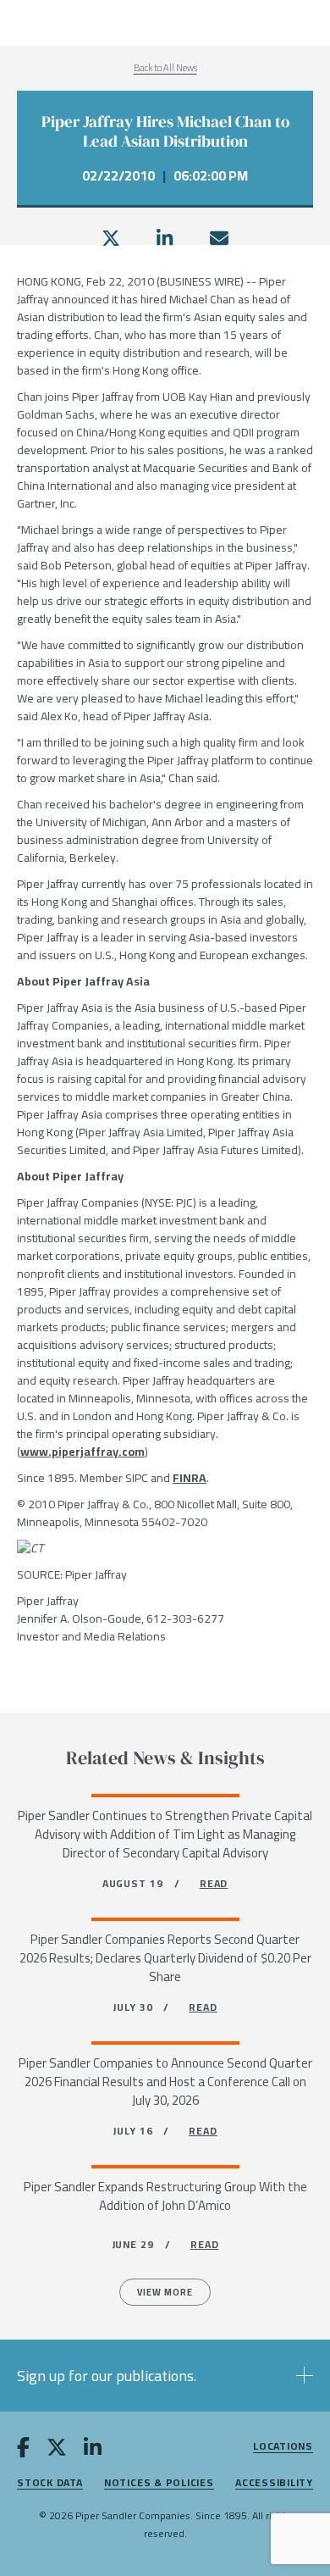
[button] (165, 2376)
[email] (219, 238)
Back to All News (165, 68)
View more (165, 2292)
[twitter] (111, 238)
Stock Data (50, 2483)
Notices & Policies (159, 2483)
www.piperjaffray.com (82, 1452)
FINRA (190, 1478)
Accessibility (274, 2483)
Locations (283, 2447)
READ (214, 1883)
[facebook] (23, 2451)
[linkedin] (165, 238)
